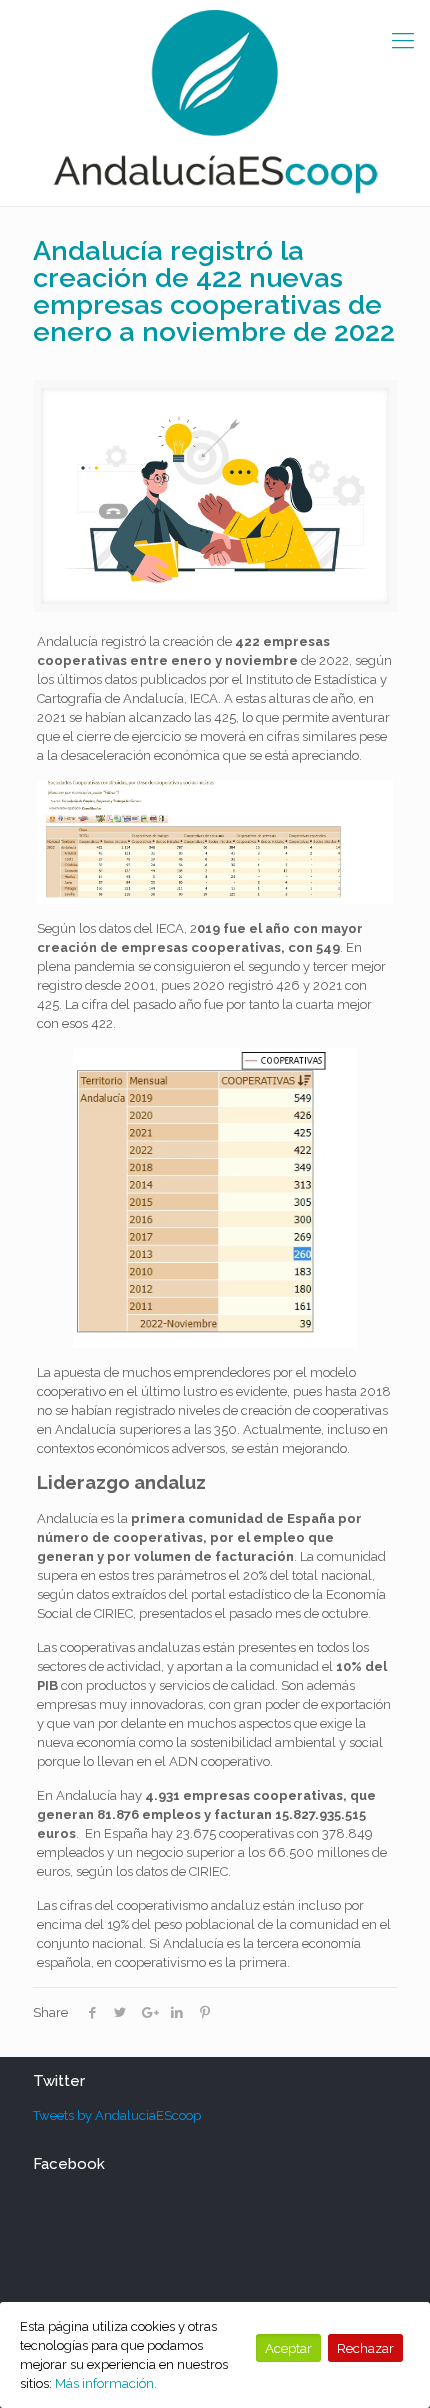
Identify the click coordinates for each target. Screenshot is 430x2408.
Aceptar (288, 2348)
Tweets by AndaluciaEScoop (117, 2115)
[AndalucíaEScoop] (215, 103)
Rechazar (365, 2348)
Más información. (106, 2383)
